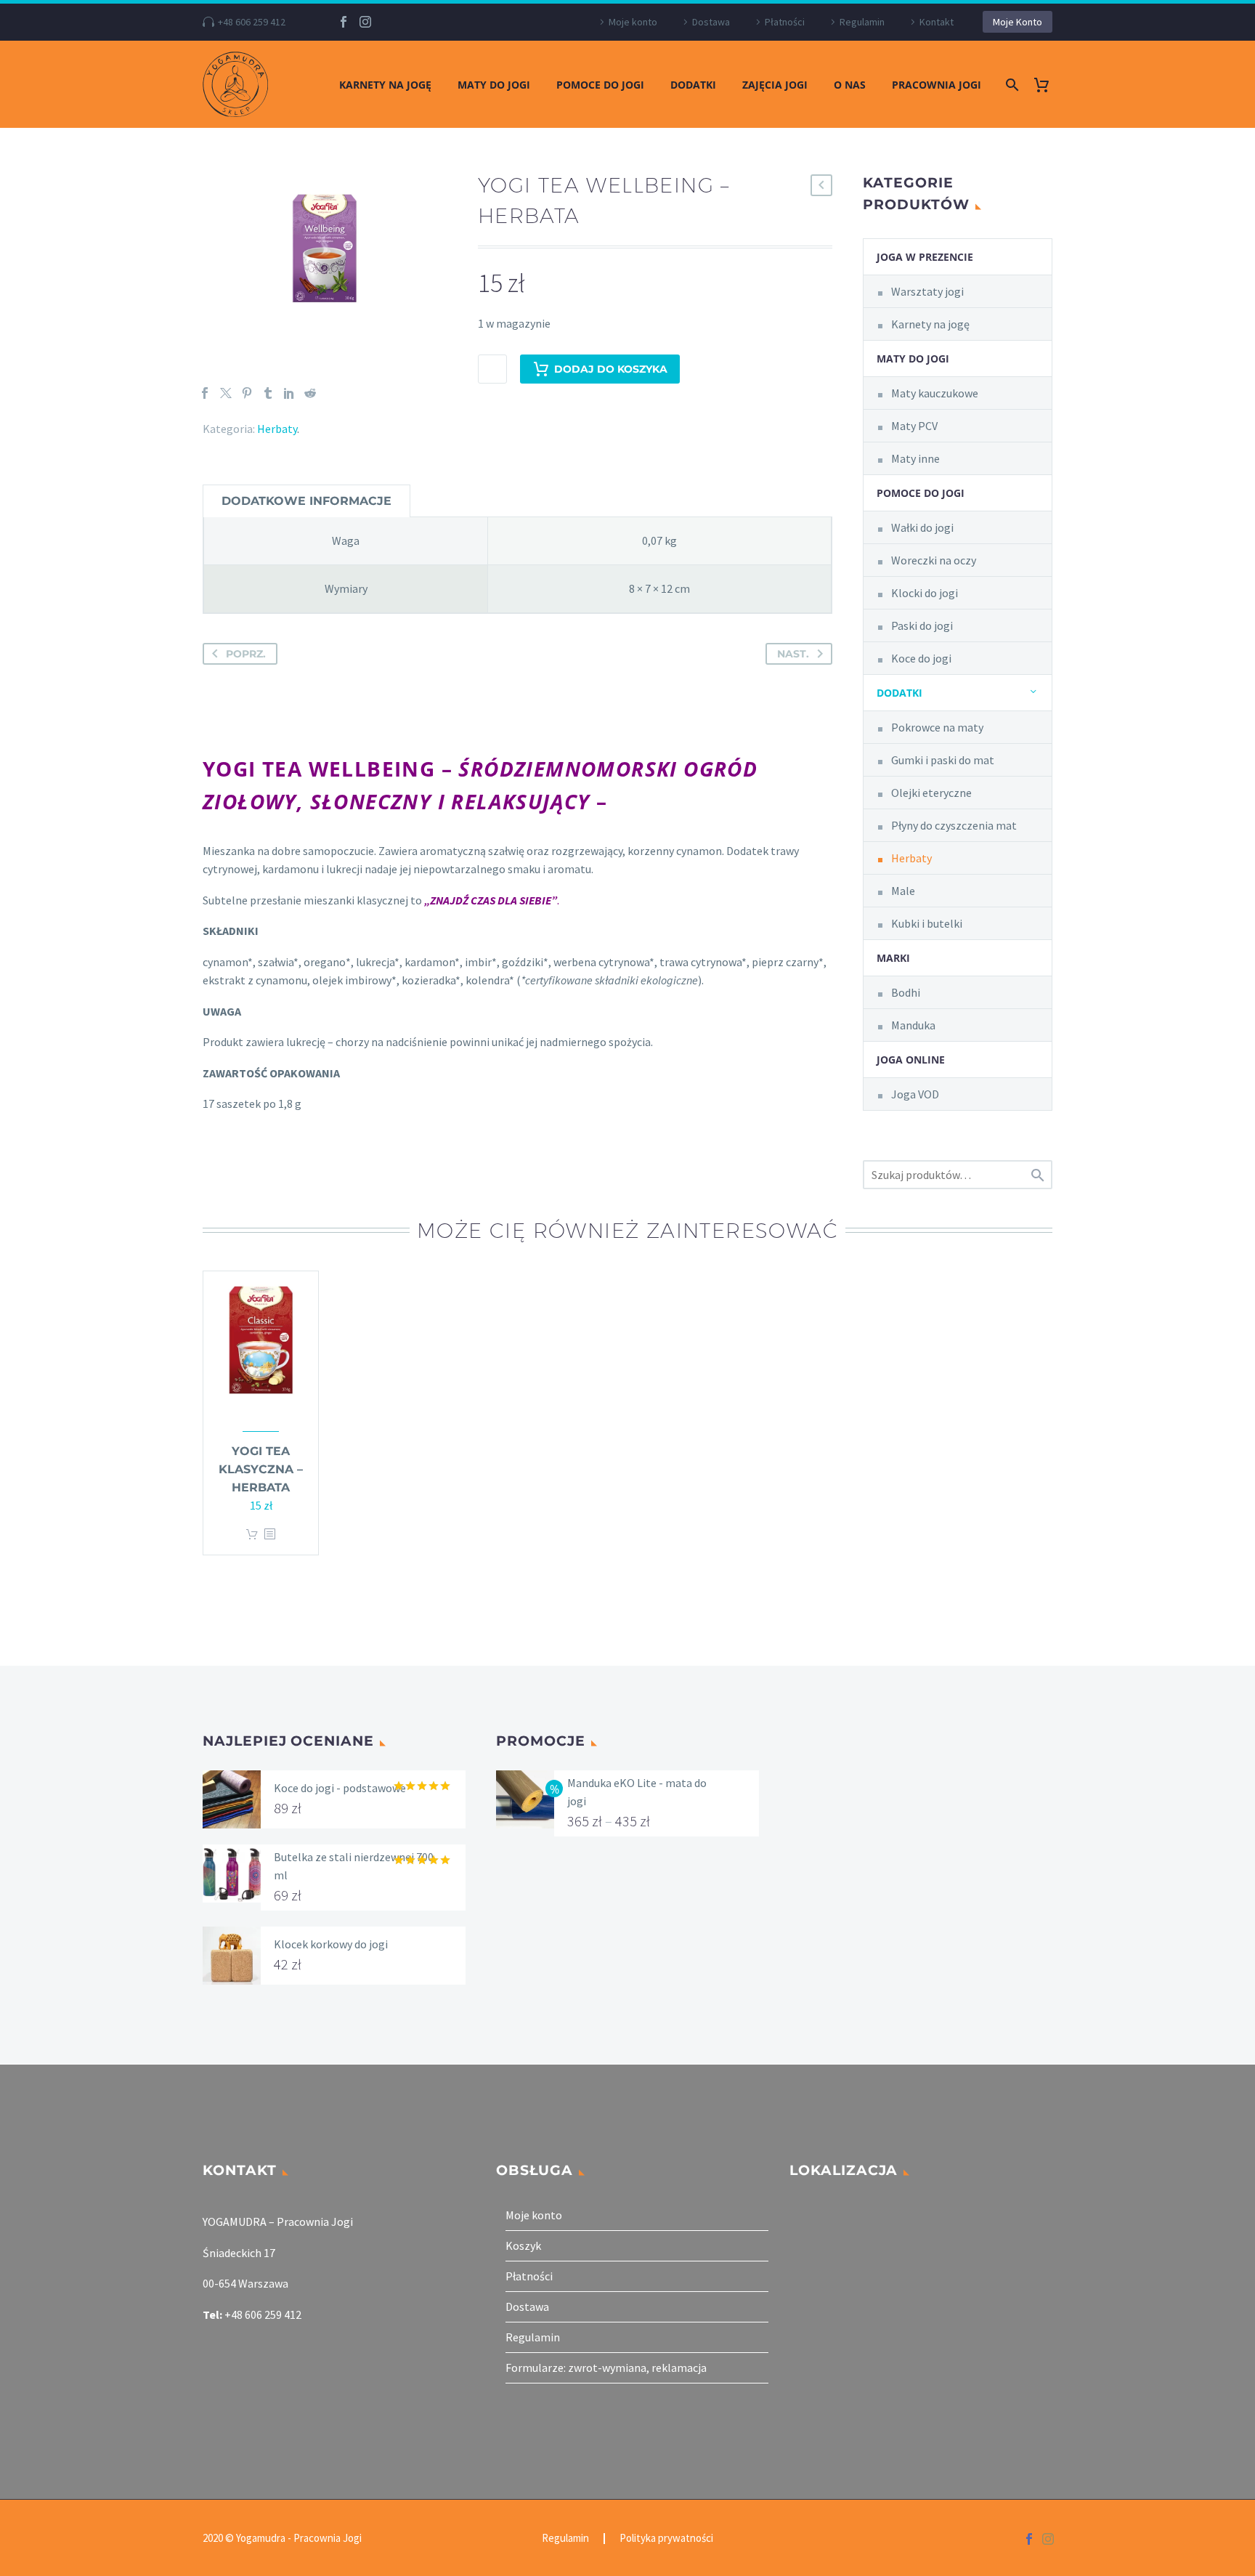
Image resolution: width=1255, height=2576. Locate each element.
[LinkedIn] (289, 393)
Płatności (785, 22)
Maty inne (915, 458)
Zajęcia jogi (775, 85)
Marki (893, 958)
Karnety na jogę (385, 85)
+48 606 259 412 (252, 22)
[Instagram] (365, 22)
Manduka (913, 1025)
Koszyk (523, 2245)
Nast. (793, 654)
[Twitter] (226, 393)
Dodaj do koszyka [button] (252, 1535)
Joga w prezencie (925, 257)
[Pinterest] (247, 393)
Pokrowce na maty (937, 727)
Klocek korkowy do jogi (331, 1944)
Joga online (911, 1060)
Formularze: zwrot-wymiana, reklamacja (606, 2368)
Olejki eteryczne (931, 793)
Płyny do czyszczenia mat (954, 825)
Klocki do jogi (925, 593)
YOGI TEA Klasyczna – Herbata (261, 1469)
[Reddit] (310, 393)
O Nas (850, 85)
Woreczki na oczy (934, 560)
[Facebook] (344, 22)
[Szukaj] (1011, 85)
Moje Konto (1018, 22)
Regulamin (862, 22)
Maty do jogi (494, 85)
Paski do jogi (922, 625)
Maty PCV (914, 426)
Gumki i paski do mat (943, 760)
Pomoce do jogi (600, 85)
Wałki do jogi (922, 527)
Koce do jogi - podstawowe (340, 1788)
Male (903, 891)
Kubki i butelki (927, 923)
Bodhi (906, 992)
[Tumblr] (268, 393)
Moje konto (633, 22)
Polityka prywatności (666, 2539)
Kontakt (937, 22)
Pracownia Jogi (937, 85)
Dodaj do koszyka (611, 369)
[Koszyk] (1047, 85)
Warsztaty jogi (927, 291)
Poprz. (246, 654)
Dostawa (711, 22)
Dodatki (693, 85)
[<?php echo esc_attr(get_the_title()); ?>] (269, 1535)
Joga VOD (915, 1094)
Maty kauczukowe (935, 393)
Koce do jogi (921, 658)
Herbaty (277, 429)
